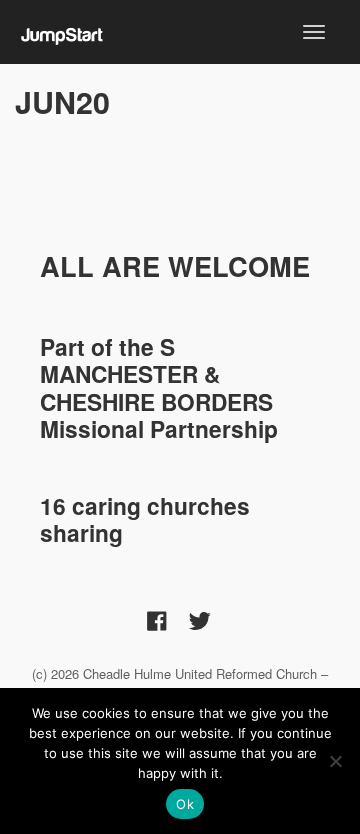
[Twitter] (200, 620)
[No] (335, 761)
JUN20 (62, 101)
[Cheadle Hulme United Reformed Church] (62, 31)
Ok (185, 804)
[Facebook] (157, 620)
